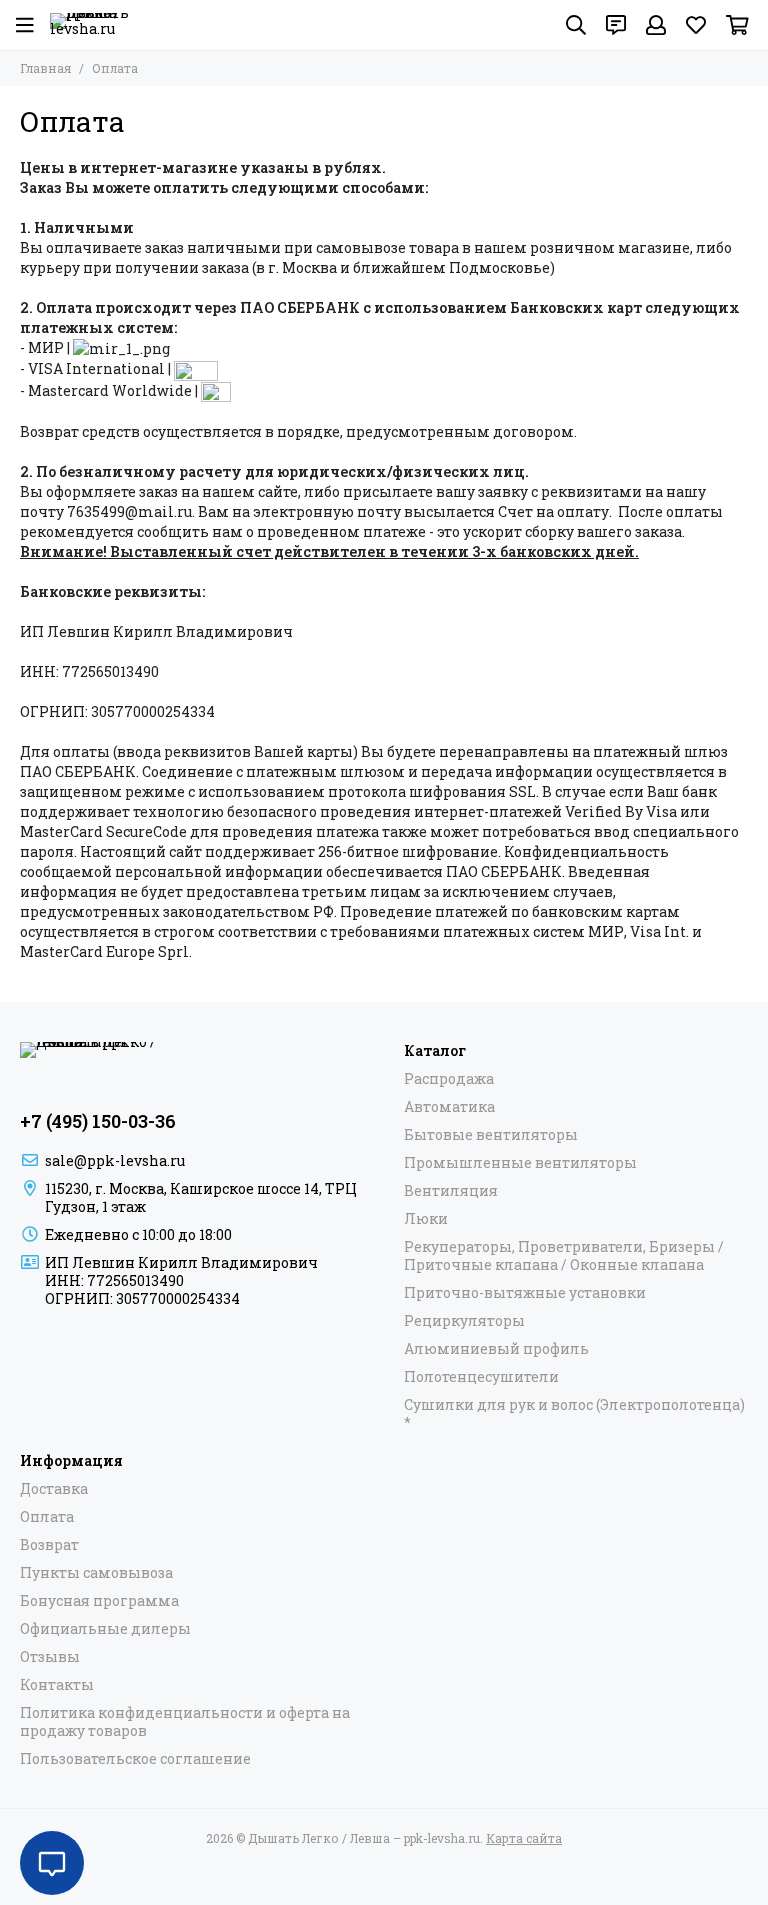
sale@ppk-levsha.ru (115, 1160)
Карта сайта (524, 1838)
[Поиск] (576, 25)
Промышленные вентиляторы (520, 1163)
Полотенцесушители (481, 1377)
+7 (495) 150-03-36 (98, 1121)
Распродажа (449, 1079)
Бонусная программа (99, 1601)
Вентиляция (451, 1191)
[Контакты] (616, 25)
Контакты (57, 1685)
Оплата (47, 1517)
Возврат (49, 1545)
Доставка (54, 1489)
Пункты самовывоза (96, 1573)
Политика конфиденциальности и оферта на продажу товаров (185, 1722)
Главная (45, 68)
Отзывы (50, 1657)
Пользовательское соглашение (135, 1759)
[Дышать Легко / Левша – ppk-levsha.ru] (90, 25)
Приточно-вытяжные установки (525, 1293)
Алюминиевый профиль (496, 1349)
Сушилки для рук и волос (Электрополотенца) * (574, 1414)
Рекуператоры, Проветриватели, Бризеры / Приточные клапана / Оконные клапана (564, 1256)
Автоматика (449, 1107)
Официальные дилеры (105, 1629)
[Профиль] (656, 25)
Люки (426, 1219)
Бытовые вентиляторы (491, 1135)
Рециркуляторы (464, 1321)
